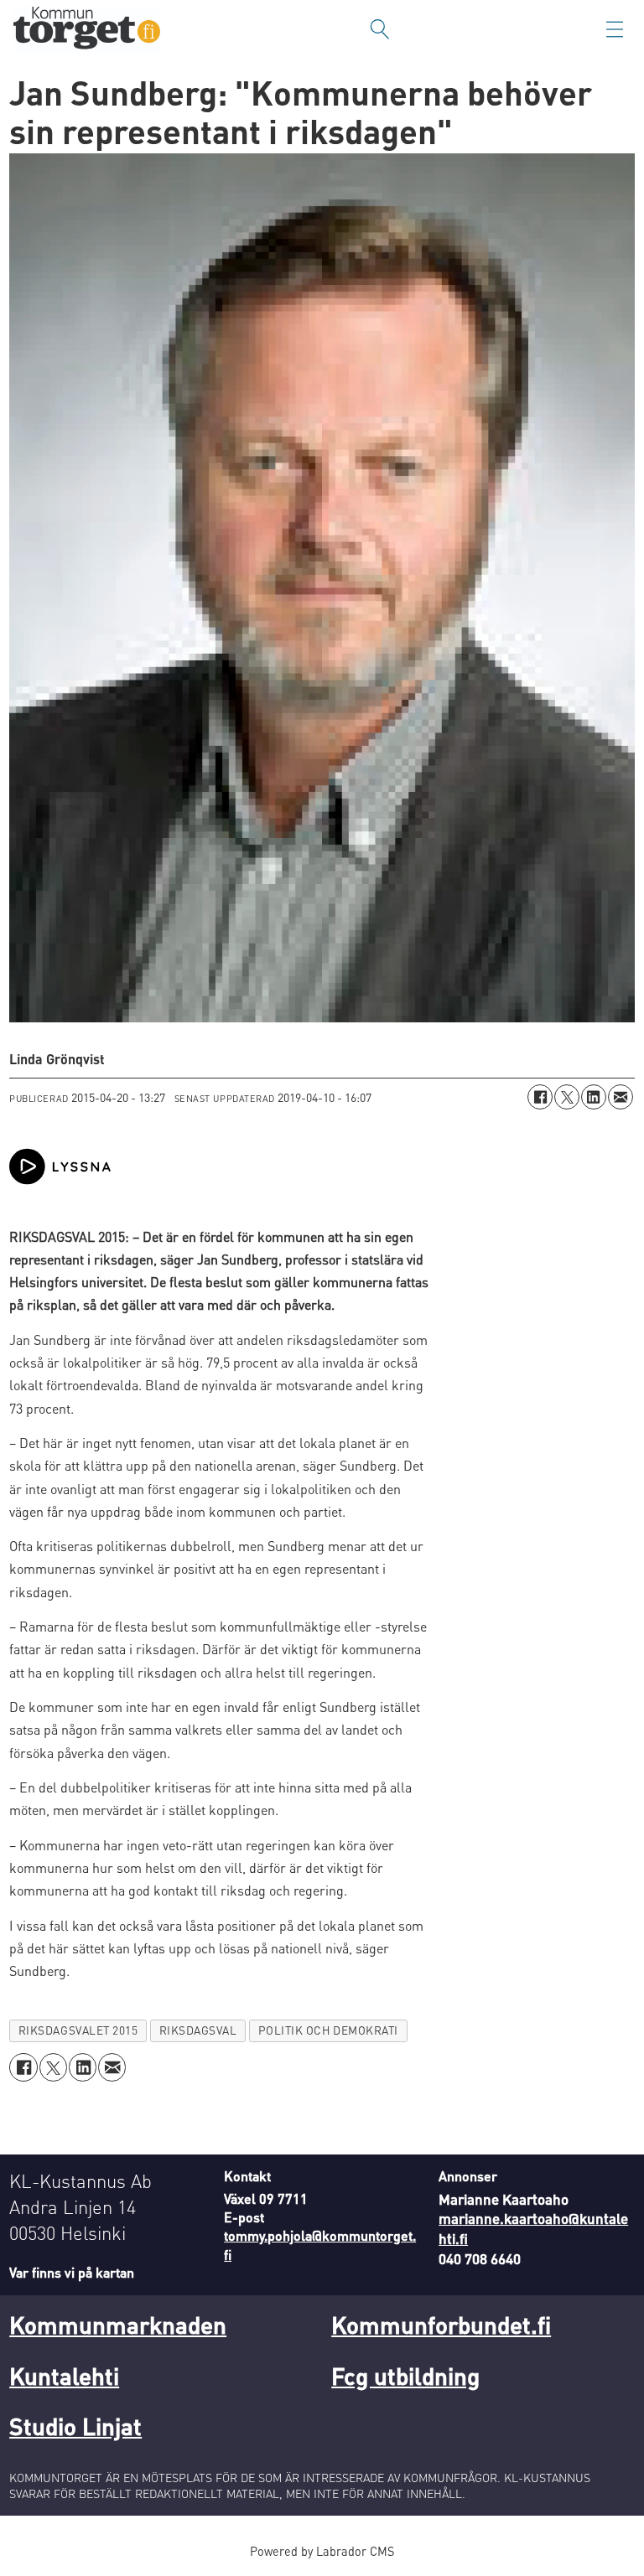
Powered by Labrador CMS (322, 2551)
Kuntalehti (64, 2376)
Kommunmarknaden (118, 2325)
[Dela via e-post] (621, 1097)
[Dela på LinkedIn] (594, 1097)
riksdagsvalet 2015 (78, 2030)
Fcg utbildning (405, 2376)
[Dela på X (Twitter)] (567, 1097)
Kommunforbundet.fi (441, 2325)
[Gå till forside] (87, 30)
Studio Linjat (75, 2426)
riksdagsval (198, 2030)
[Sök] (380, 29)
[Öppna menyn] (615, 29)
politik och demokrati (328, 2030)
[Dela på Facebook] (540, 1097)
